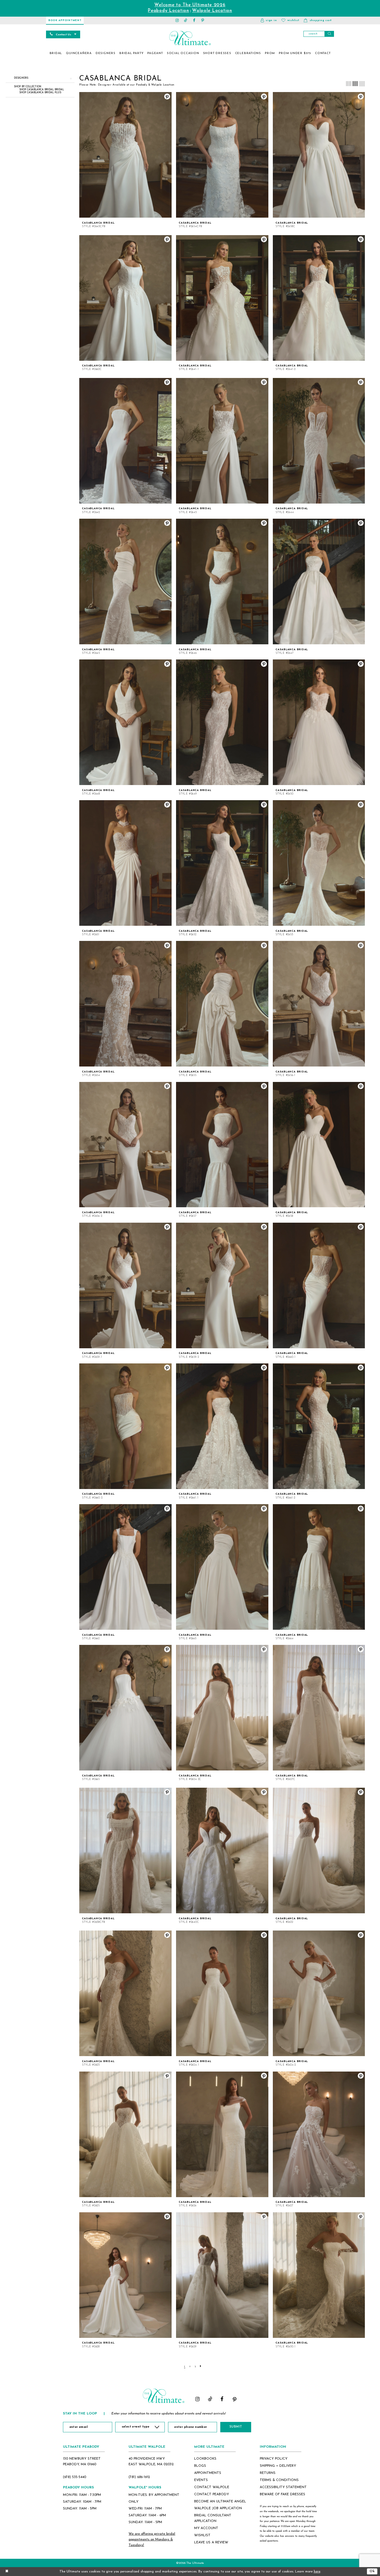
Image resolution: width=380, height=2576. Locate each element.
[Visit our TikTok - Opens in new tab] (186, 20)
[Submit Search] (329, 34)
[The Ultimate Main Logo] (190, 38)
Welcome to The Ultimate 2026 (190, 5)
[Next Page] (201, 2366)
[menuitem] (56, 53)
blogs (200, 2466)
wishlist (202, 2535)
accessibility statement (283, 2487)
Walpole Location (212, 11)
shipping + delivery (278, 2466)
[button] (269, 20)
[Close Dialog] (7, 2571)
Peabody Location (168, 11)
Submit (236, 2427)
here (317, 2572)
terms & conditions (279, 2480)
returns (268, 2473)
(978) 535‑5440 (75, 2477)
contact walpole (212, 2487)
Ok (372, 2571)
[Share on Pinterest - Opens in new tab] (167, 96)
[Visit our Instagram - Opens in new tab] (177, 20)
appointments (208, 2473)
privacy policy (274, 2459)
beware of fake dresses (282, 2494)
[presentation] (125, 155)
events (201, 2480)
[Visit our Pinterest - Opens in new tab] (203, 20)
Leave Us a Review (211, 2542)
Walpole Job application (218, 2508)
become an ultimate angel (220, 2501)
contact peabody (212, 2494)
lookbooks (205, 2459)
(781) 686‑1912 (139, 2477)
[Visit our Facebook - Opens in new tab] (194, 20)
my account (206, 2528)
